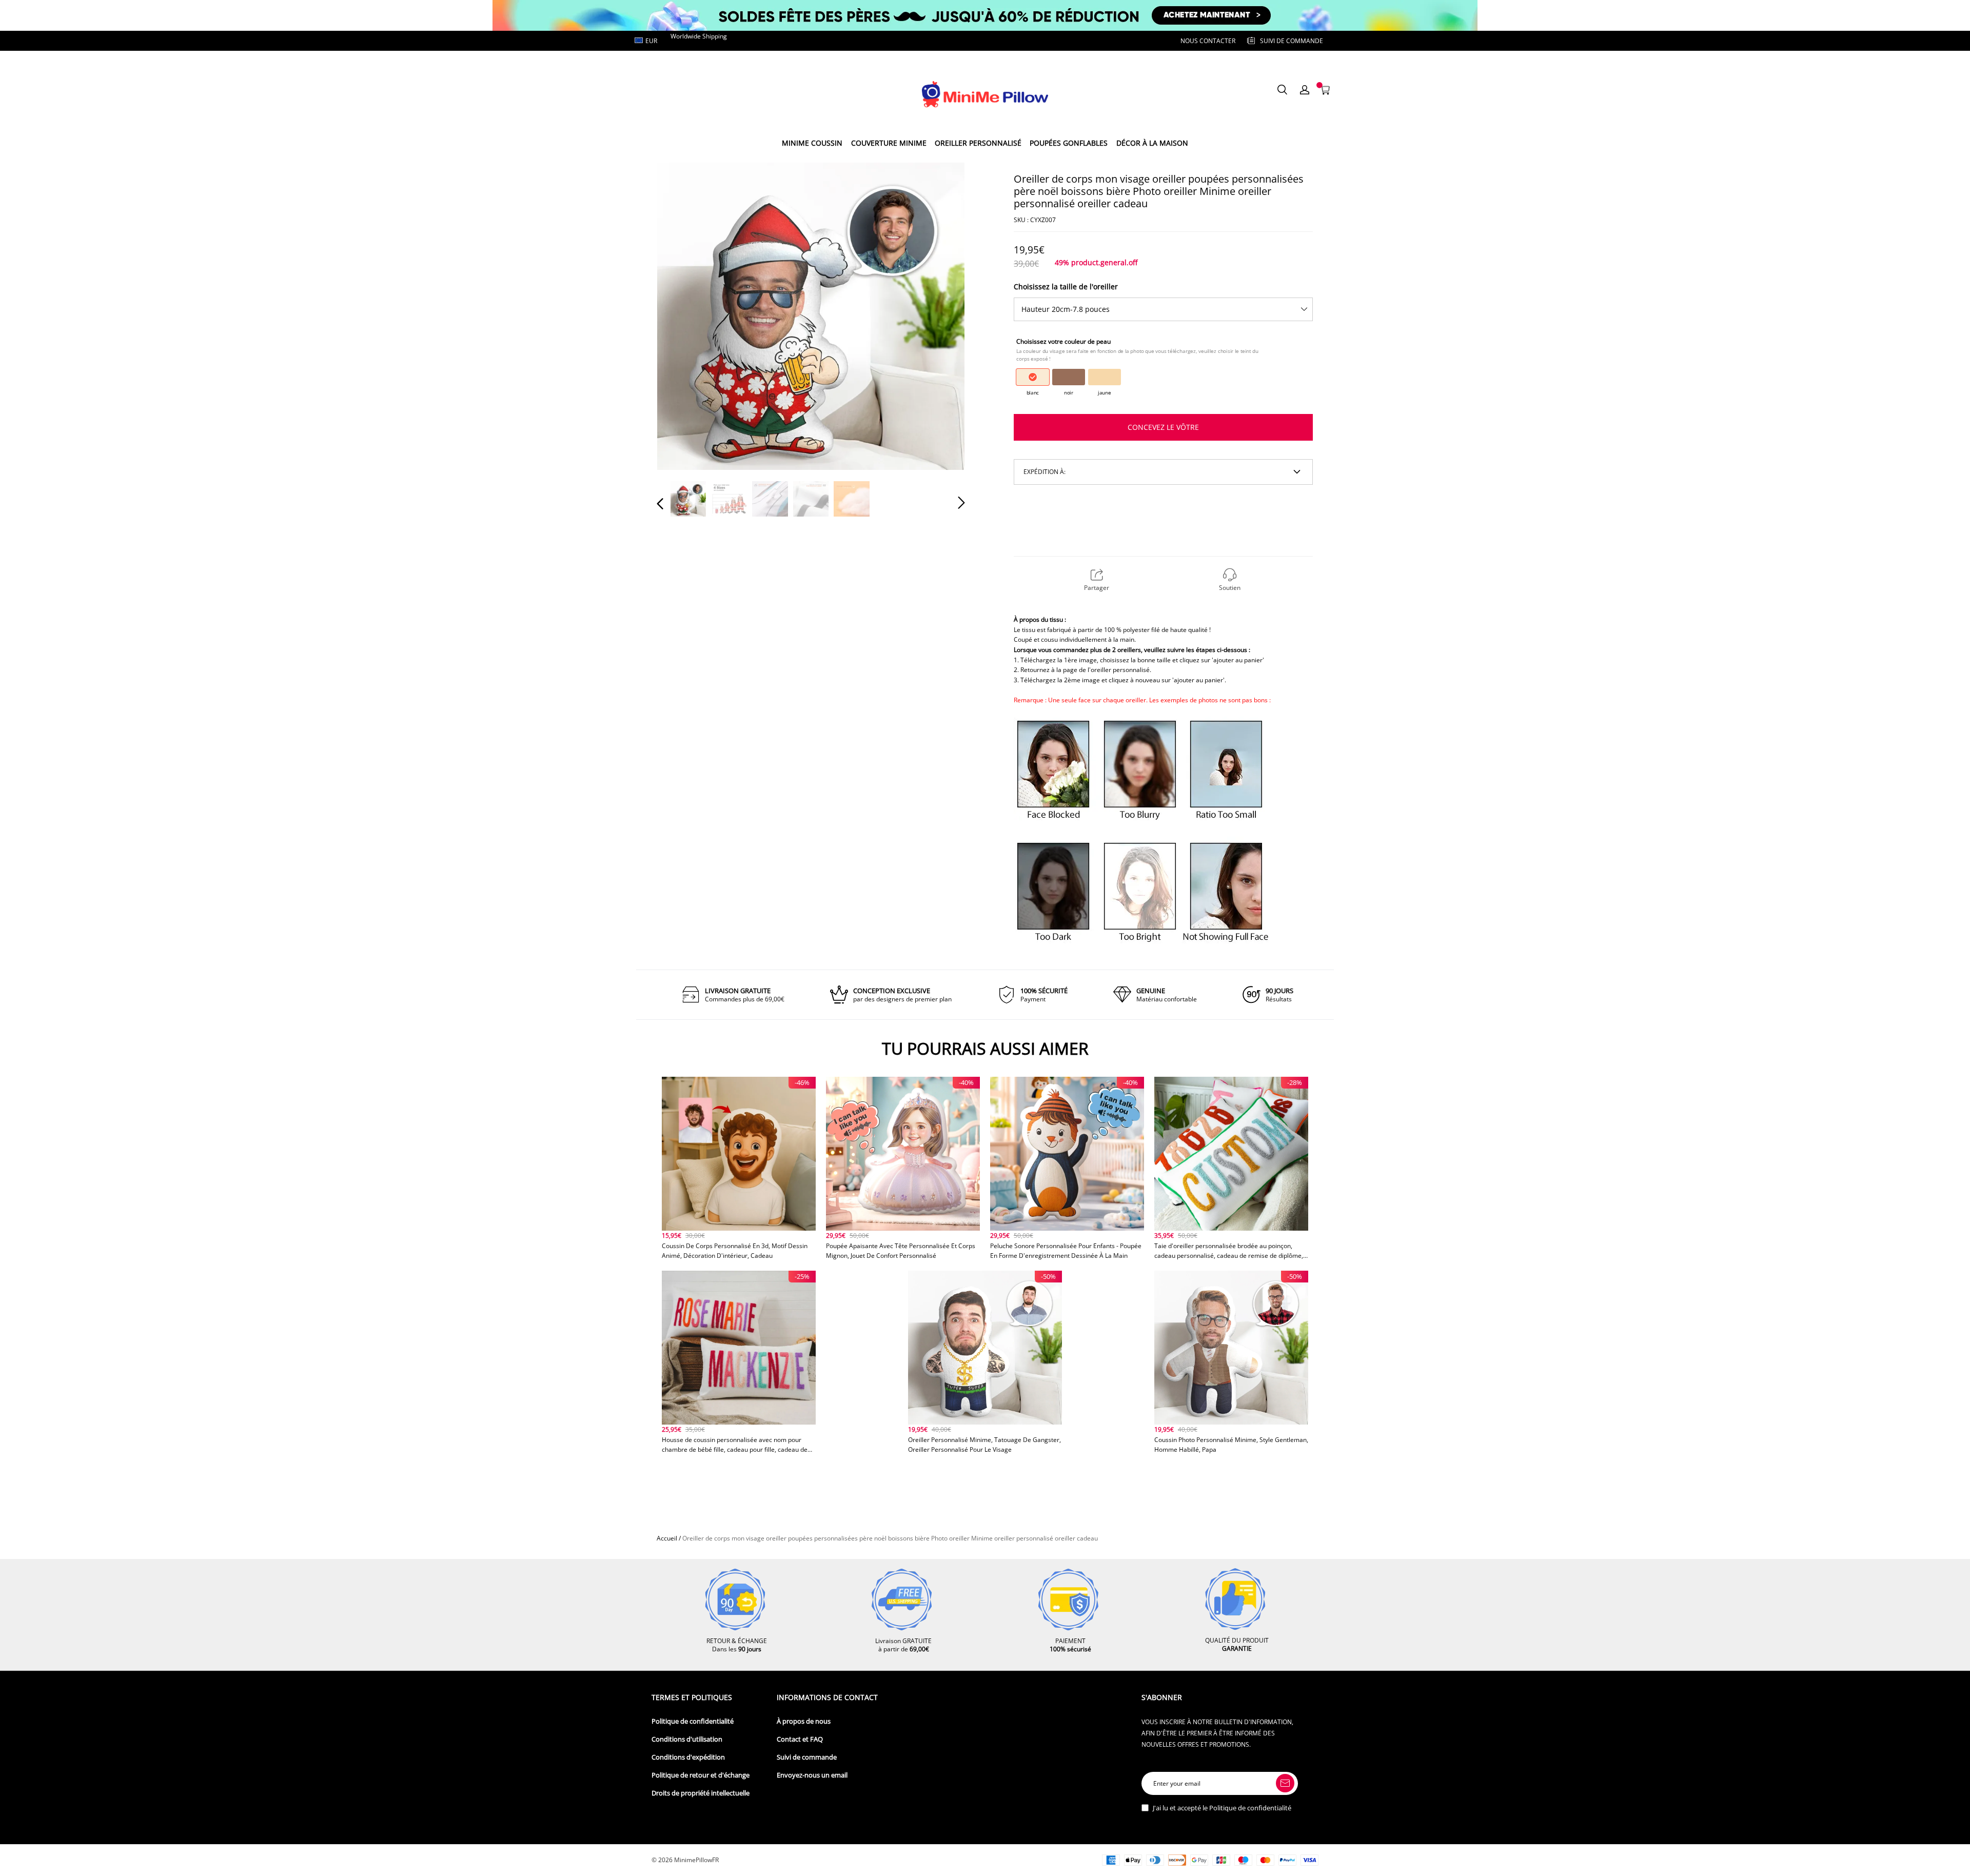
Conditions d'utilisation (687, 1739)
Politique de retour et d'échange (701, 1775)
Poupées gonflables (1069, 143)
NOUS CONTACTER (1208, 41)
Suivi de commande (807, 1757)
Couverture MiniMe (889, 143)
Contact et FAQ (800, 1739)
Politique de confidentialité (693, 1721)
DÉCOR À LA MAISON (1152, 143)
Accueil (667, 1538)
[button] (681, 315)
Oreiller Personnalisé (978, 143)
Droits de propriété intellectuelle (701, 1793)
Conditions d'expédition (688, 1757)
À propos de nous (804, 1721)
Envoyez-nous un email (812, 1775)
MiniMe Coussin (812, 143)
